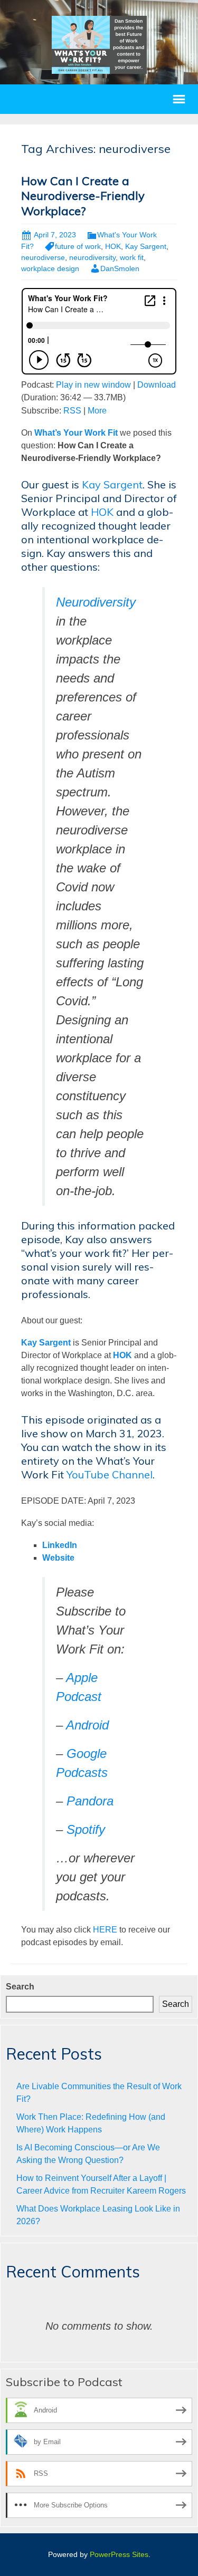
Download (157, 385)
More (97, 411)
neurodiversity (92, 257)
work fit (132, 257)
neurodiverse (43, 257)
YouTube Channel (110, 1474)
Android (87, 1725)
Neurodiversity (96, 602)
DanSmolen (120, 268)
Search (20, 1987)
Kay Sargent (146, 246)
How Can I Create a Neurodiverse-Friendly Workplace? (83, 196)
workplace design (50, 268)
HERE (105, 1930)
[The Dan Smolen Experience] (99, 44)
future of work (78, 246)
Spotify (86, 1829)
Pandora (90, 1801)
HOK (113, 246)
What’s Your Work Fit (76, 433)
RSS (72, 411)
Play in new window (93, 385)
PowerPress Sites (119, 2554)
